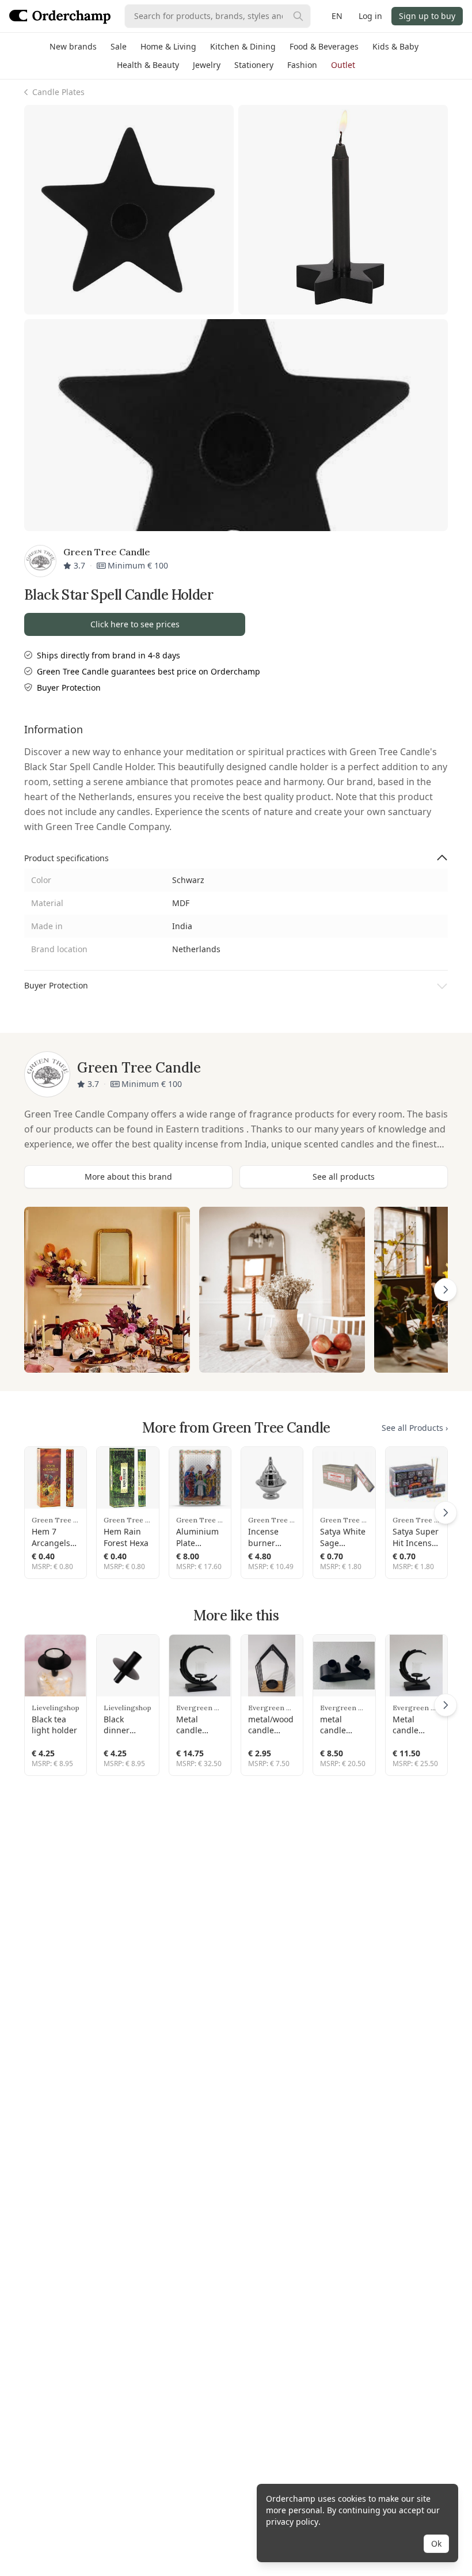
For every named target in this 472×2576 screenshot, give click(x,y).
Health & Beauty (148, 65)
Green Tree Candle (56, 1520)
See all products (344, 1177)
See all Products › (415, 1428)
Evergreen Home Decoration (200, 1708)
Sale (119, 46)
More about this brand (128, 1177)
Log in (370, 16)
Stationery (254, 65)
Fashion (302, 65)
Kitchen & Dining (243, 46)
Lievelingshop (56, 1708)
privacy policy (292, 2522)
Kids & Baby (395, 46)
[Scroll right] (446, 1290)
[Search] (298, 16)
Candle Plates (58, 92)
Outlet (343, 65)
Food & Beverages (324, 46)
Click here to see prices (135, 624)
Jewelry (207, 65)
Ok (436, 2543)
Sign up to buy (427, 16)
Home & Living (168, 46)
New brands (73, 46)
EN (337, 16)
